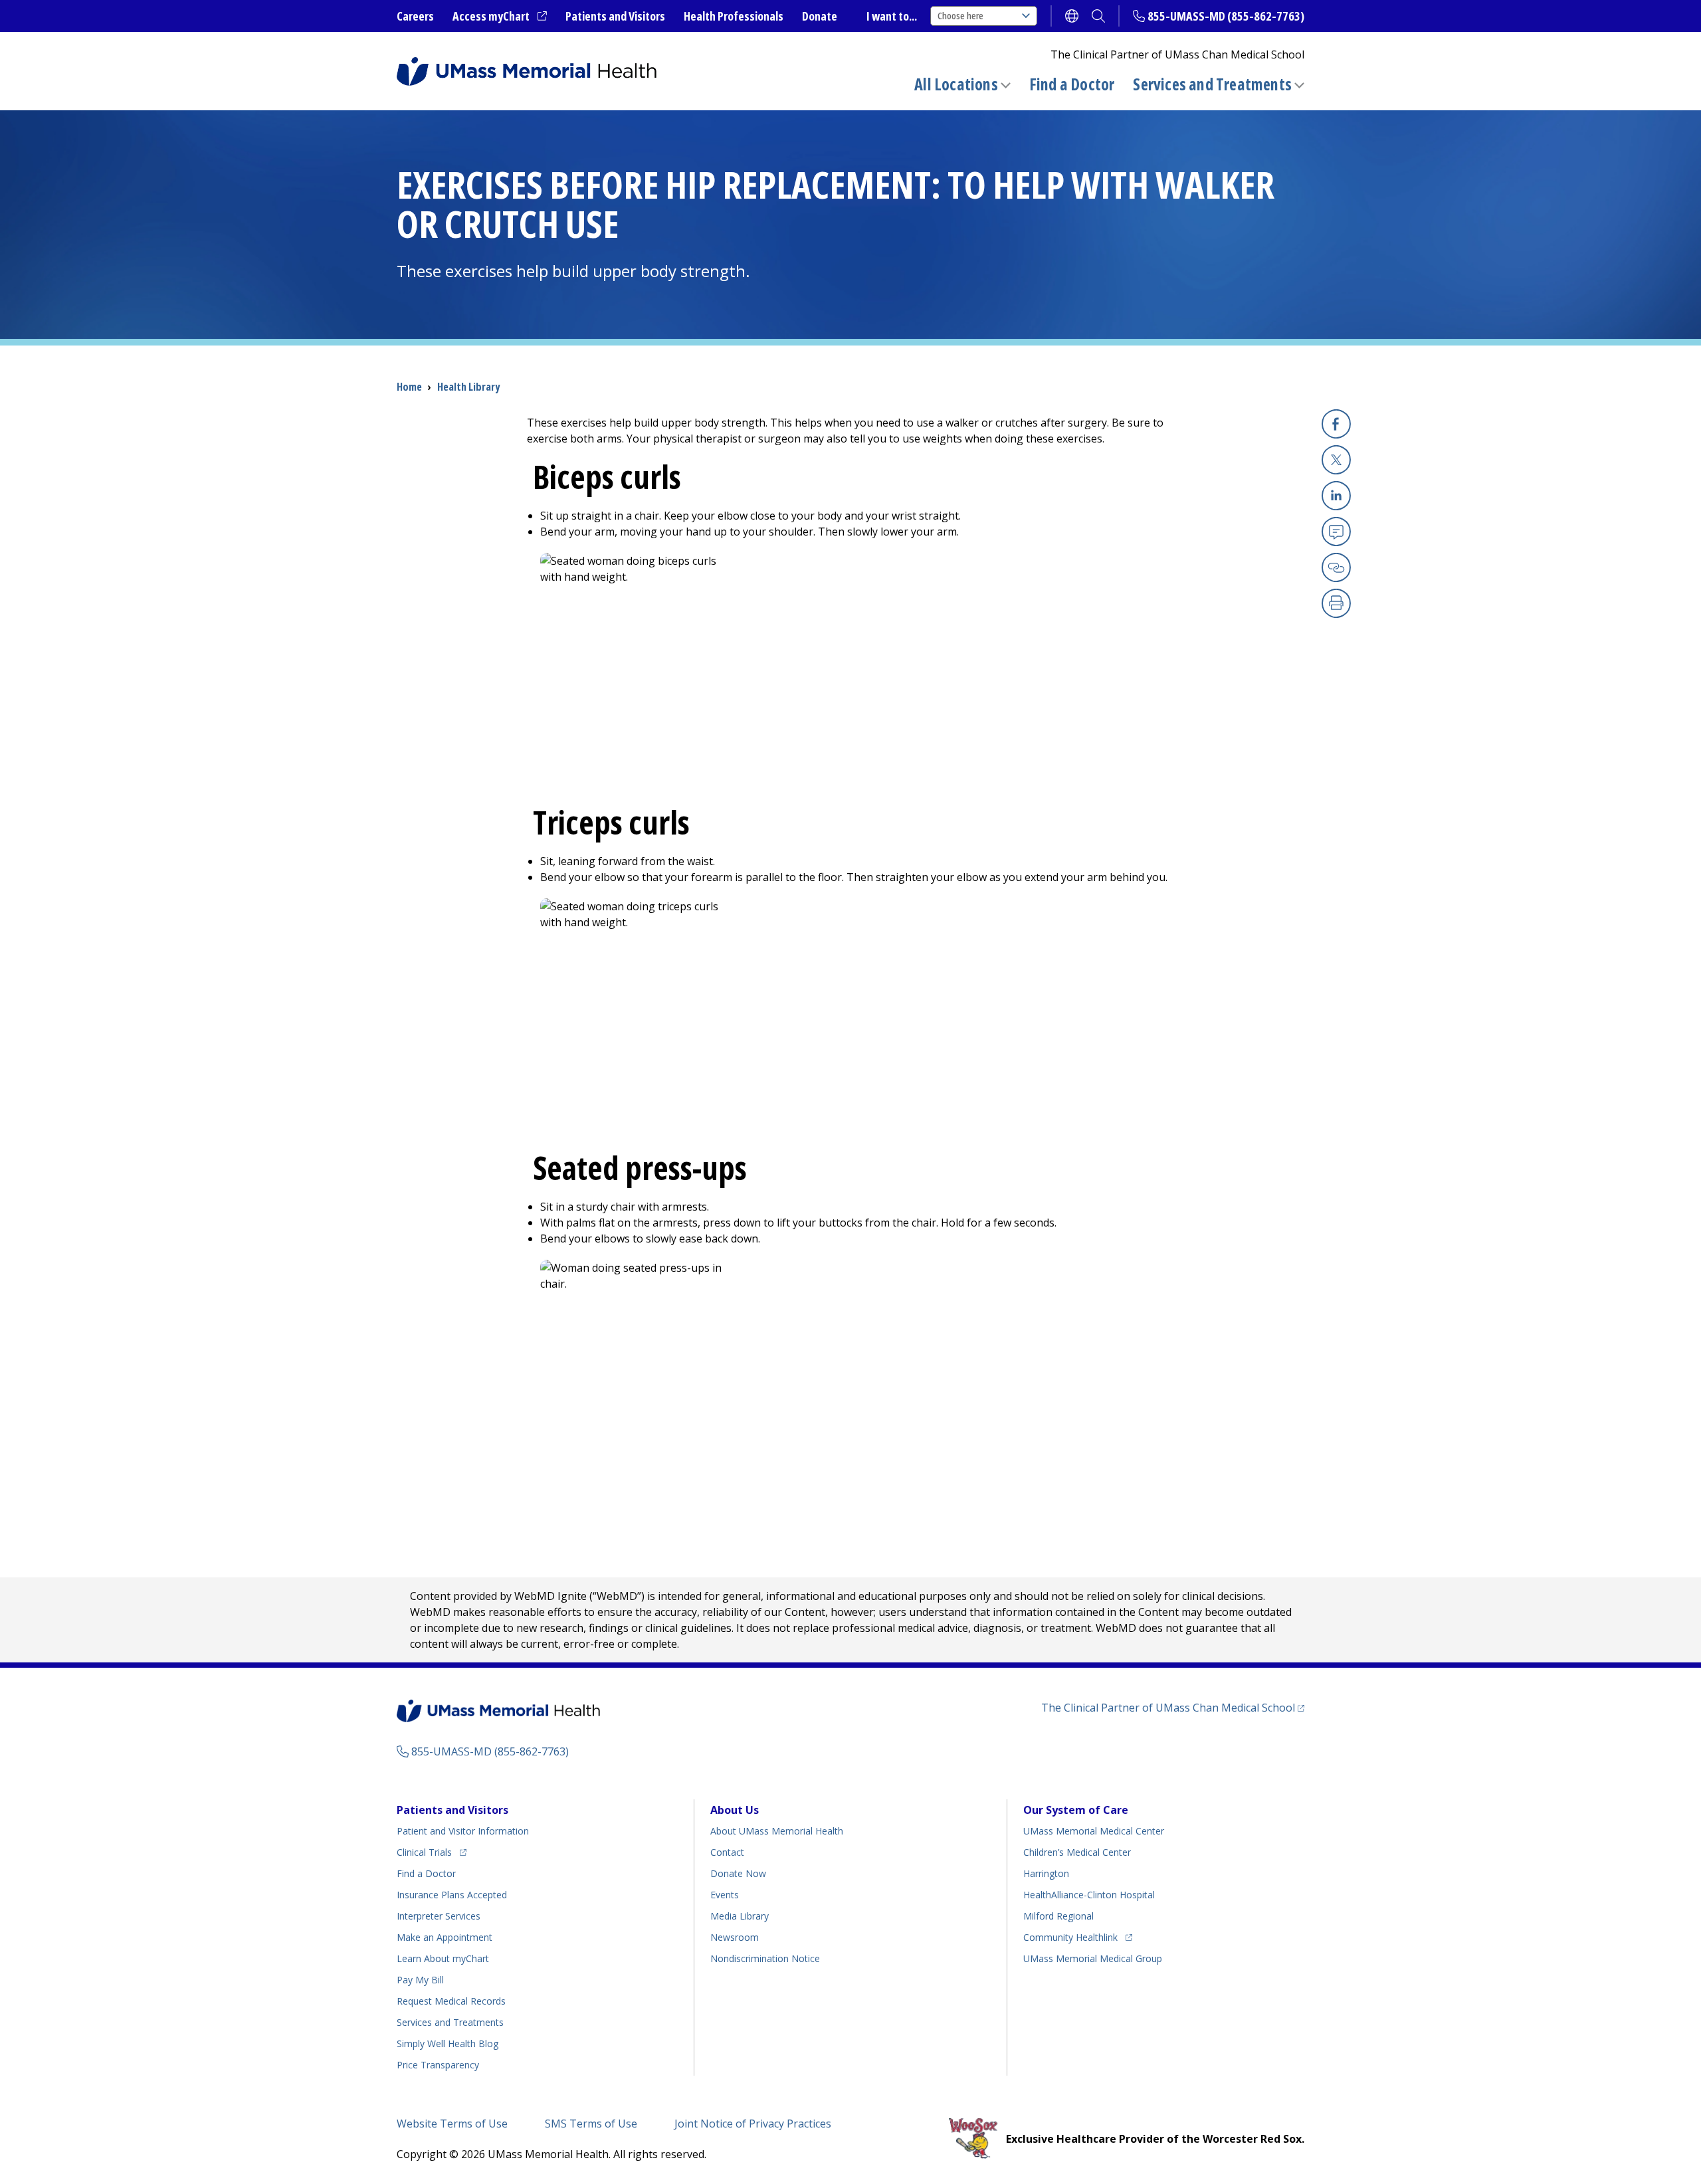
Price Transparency (438, 2065)
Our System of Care (1076, 1810)
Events (725, 1895)
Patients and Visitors (615, 16)
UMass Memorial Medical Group (1093, 1958)
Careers (415, 16)
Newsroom (735, 1937)
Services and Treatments (1212, 84)
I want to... (892, 16)
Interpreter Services (439, 1916)
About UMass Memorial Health (777, 1831)
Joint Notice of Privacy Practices (753, 2124)
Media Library (740, 1916)
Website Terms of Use (452, 2124)
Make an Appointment (445, 1937)
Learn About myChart (443, 1958)
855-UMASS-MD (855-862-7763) (1226, 16)
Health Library (468, 387)
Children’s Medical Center (1077, 1852)
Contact (727, 1852)
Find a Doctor (1072, 84)
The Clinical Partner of (1173, 1707)
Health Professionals (734, 16)
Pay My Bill (420, 1980)
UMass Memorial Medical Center (1094, 1831)
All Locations (956, 84)
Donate (820, 16)
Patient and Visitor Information (463, 1831)
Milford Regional (1058, 1916)
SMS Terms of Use (591, 2124)
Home (409, 387)
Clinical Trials (432, 1852)
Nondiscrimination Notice (765, 1958)
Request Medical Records (451, 2001)
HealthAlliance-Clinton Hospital (1089, 1895)
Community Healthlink (1070, 1937)
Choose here (960, 16)
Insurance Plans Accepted (452, 1895)
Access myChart (500, 17)
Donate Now (738, 1873)
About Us (735, 1810)
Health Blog (448, 2043)
